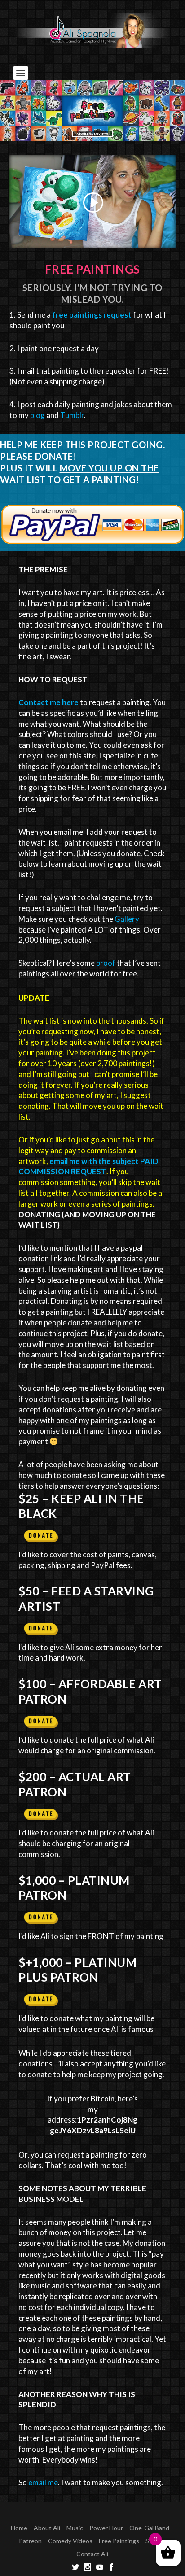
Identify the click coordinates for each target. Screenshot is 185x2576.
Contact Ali (92, 2554)
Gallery (127, 919)
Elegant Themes (75, 2514)
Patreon (30, 2541)
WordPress (154, 2514)
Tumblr (72, 415)
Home (19, 2528)
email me (43, 2482)
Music (75, 2528)
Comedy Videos (70, 2541)
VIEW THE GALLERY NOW (92, 134)
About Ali (47, 2528)
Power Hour (106, 2528)
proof (106, 963)
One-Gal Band (149, 2528)
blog (37, 415)
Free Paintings (119, 2541)
